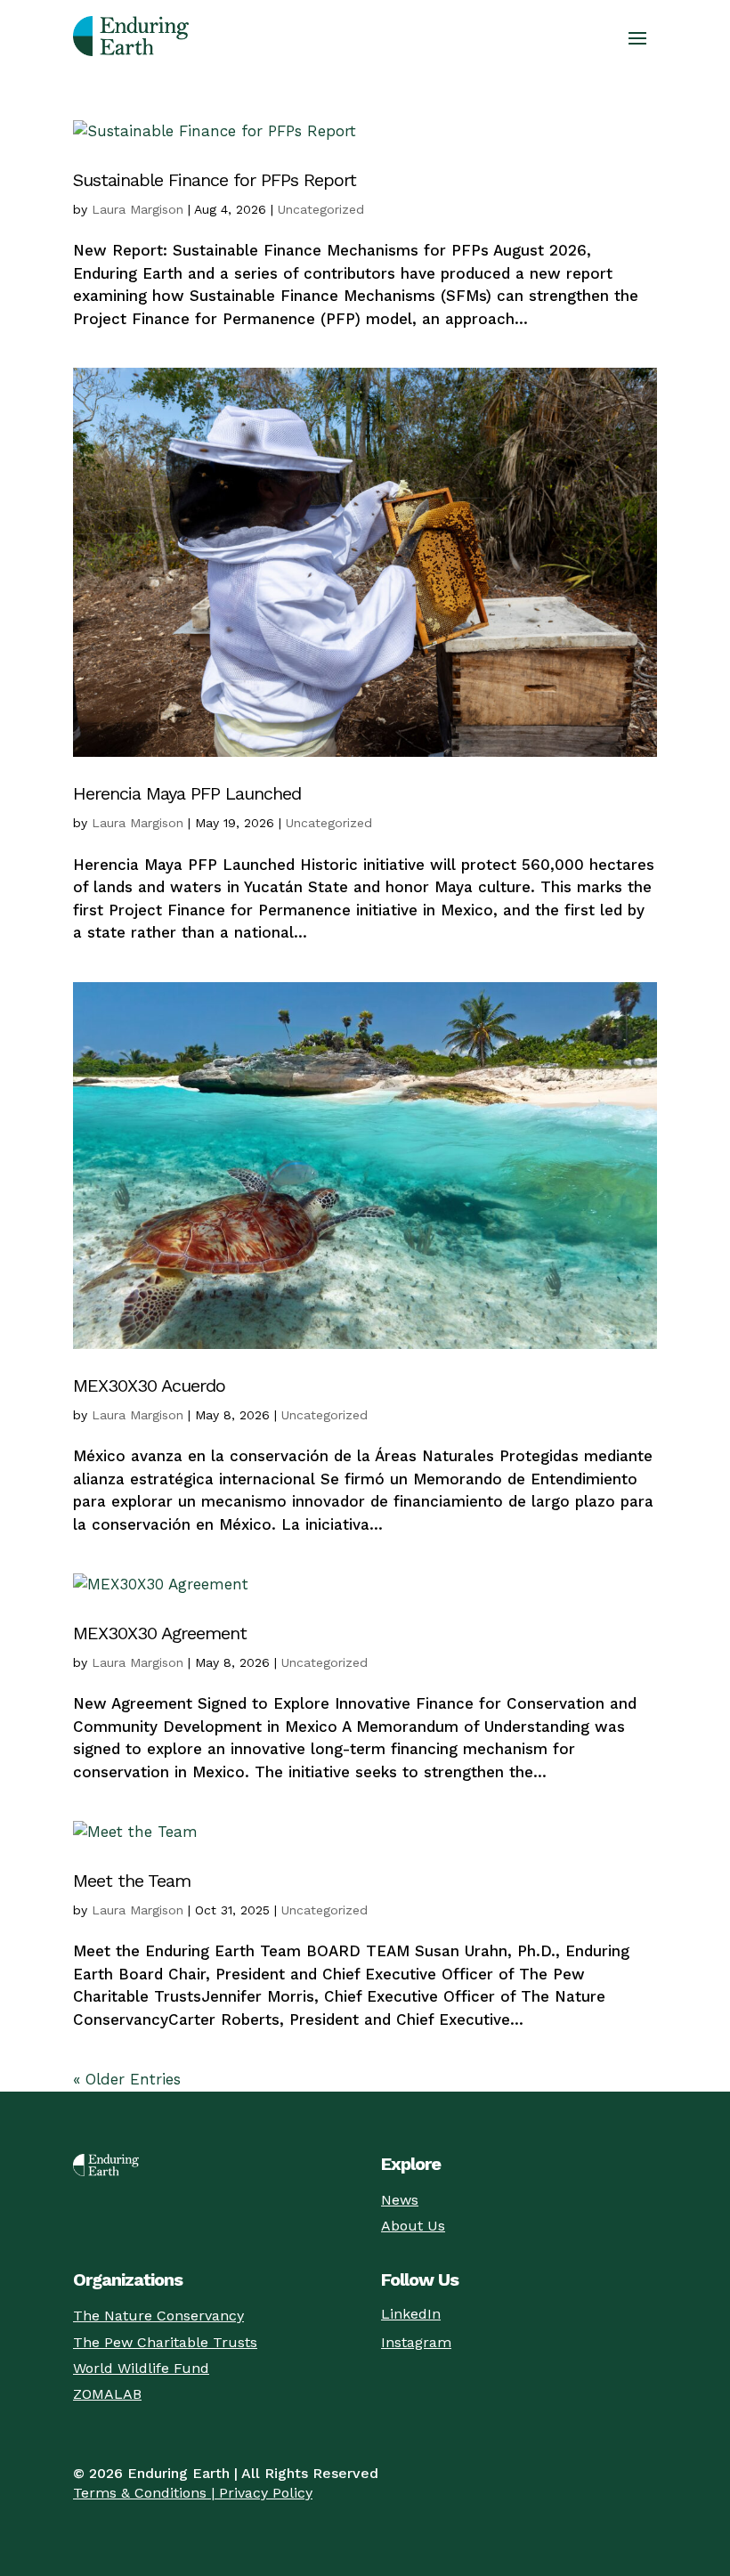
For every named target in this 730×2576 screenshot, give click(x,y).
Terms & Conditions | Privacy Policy (193, 2493)
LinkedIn (411, 2314)
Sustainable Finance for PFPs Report (215, 180)
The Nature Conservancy (158, 2316)
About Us (413, 2226)
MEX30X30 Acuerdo (149, 1386)
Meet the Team (132, 1881)
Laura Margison (138, 209)
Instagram (416, 2342)
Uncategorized (321, 209)
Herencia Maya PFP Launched (187, 793)
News (400, 2200)
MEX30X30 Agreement (160, 1633)
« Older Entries (127, 2079)
